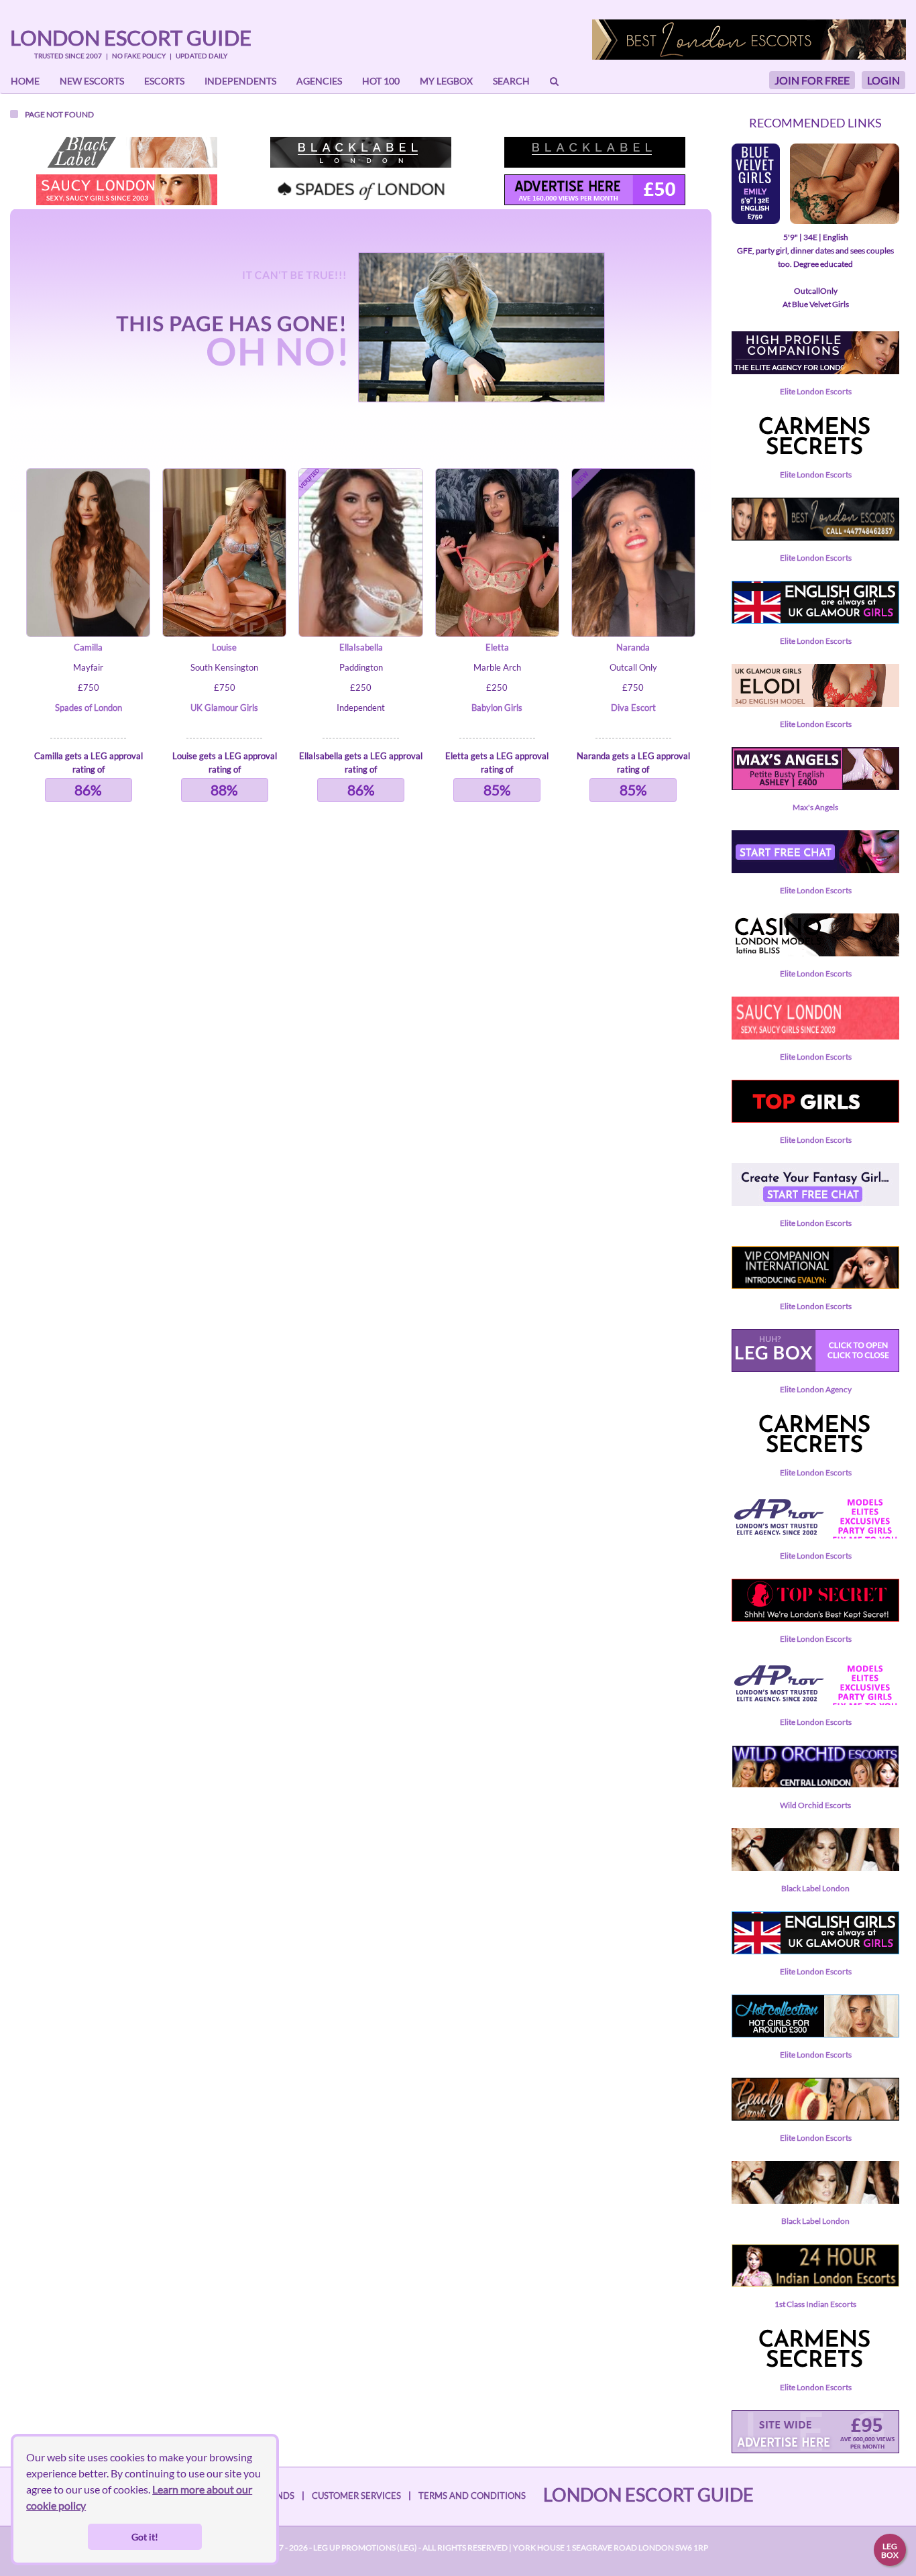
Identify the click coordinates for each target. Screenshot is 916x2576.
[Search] (554, 81)
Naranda (633, 647)
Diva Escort (633, 708)
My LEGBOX (446, 81)
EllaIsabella (361, 647)
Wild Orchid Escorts (815, 1805)
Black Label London (815, 1888)
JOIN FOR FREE (812, 80)
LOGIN (883, 80)
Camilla (88, 647)
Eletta (497, 647)
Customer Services (356, 2496)
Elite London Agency (816, 1389)
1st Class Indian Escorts (815, 2304)
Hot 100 (381, 81)
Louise (224, 647)
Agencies (319, 81)
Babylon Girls (497, 708)
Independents (240, 81)
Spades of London (89, 708)
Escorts (164, 81)
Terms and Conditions (472, 2496)
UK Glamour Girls (224, 708)
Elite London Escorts (816, 391)
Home (25, 81)
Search (511, 81)
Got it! (145, 2537)
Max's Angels (815, 807)
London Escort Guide (131, 38)
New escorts (92, 81)
